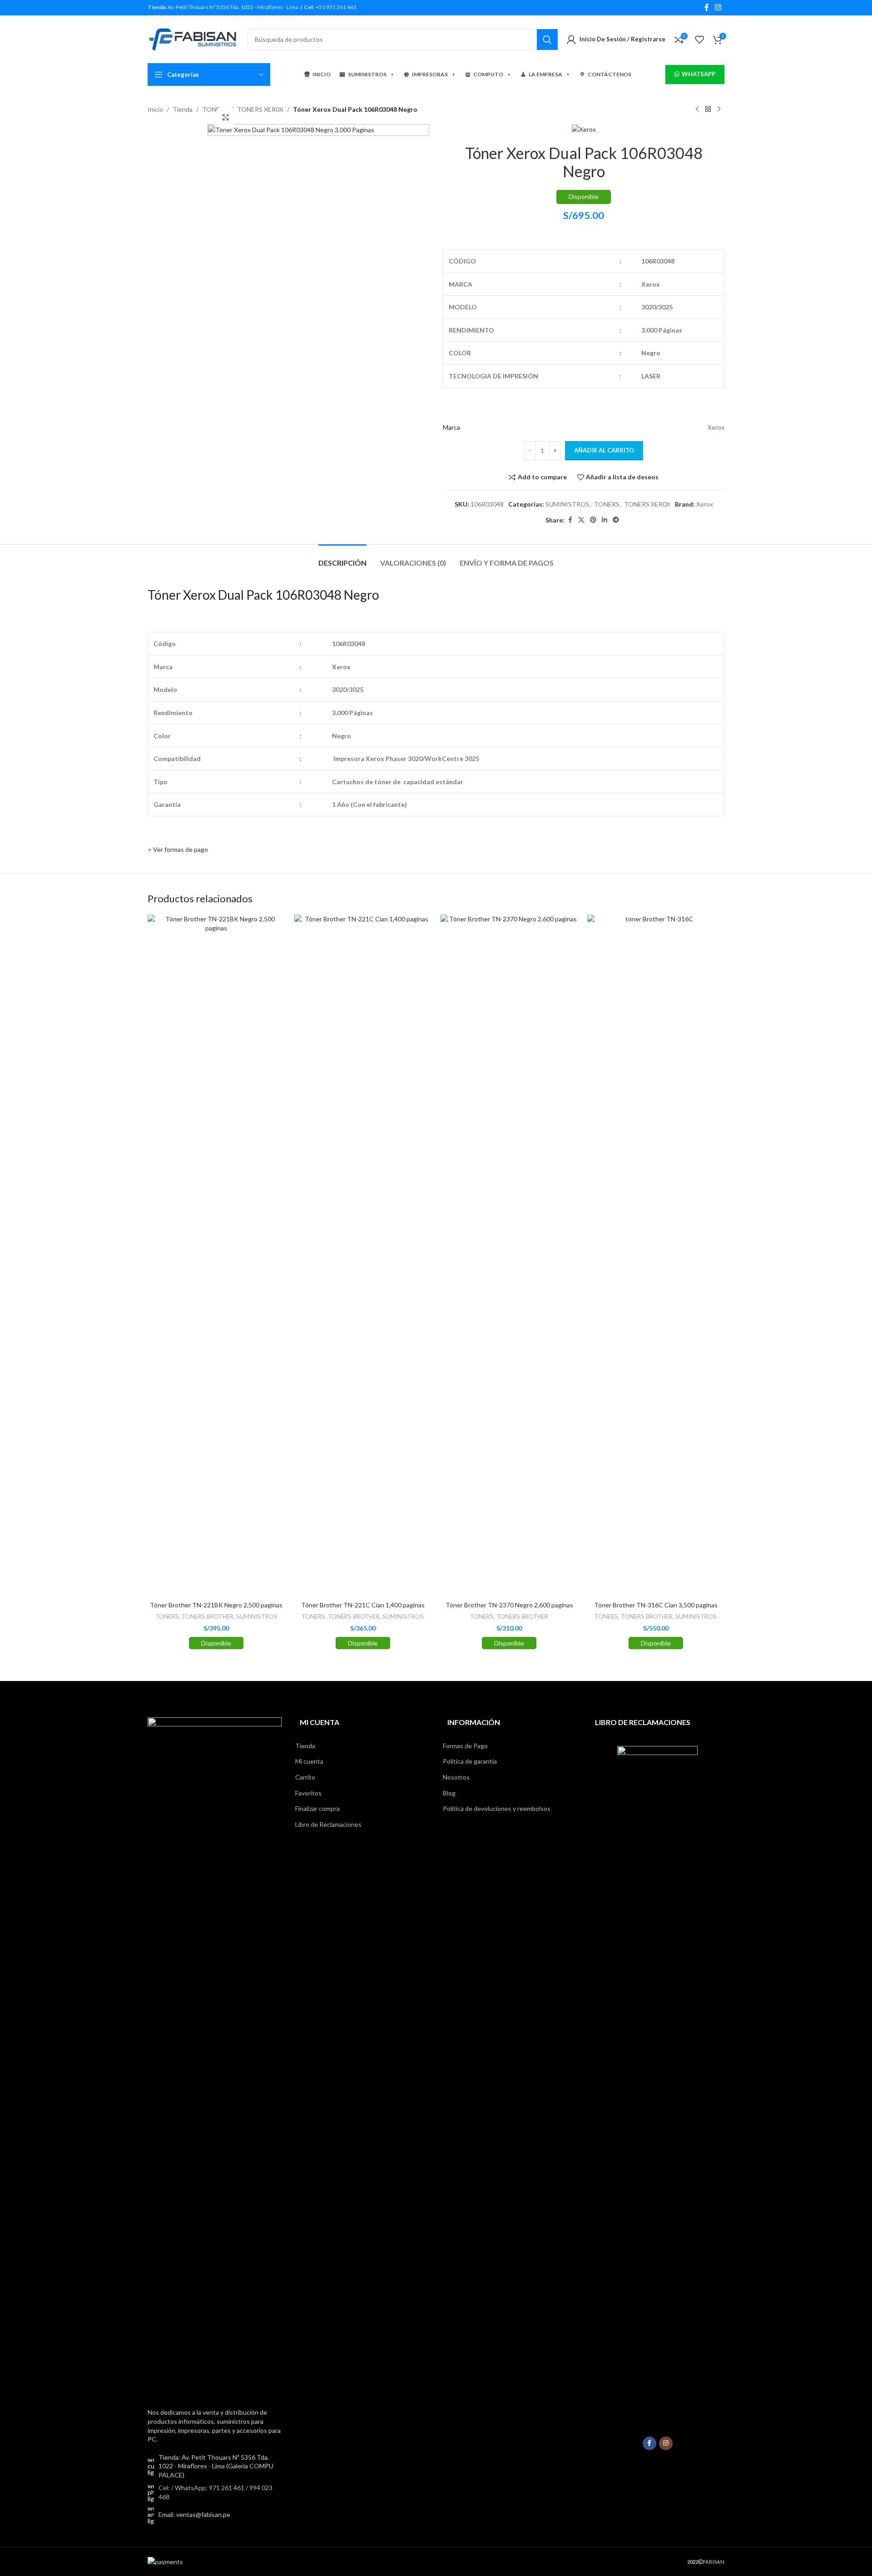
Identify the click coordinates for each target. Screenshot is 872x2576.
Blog (449, 1793)
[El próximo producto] (719, 109)
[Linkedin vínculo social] (604, 520)
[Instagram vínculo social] (718, 7)
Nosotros (456, 1777)
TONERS (607, 504)
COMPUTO (488, 74)
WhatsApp (699, 74)
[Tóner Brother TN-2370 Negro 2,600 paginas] (509, 1255)
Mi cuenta (309, 1761)
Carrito (305, 1777)
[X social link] (581, 520)
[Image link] (215, 2057)
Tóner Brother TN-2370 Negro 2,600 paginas (509, 1605)
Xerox (705, 504)
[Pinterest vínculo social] (593, 520)
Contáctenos (609, 74)
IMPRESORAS (430, 74)
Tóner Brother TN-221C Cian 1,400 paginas (363, 1605)
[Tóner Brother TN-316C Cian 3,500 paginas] (656, 1255)
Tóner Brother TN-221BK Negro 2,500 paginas (216, 1605)
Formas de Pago (465, 1746)
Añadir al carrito (604, 450)
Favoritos (308, 1793)
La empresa (545, 74)
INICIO (322, 74)
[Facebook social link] (707, 7)
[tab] (342, 558)
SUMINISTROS (367, 74)
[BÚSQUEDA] (547, 40)
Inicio (155, 109)
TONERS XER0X (260, 109)
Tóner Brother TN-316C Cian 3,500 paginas (656, 1605)
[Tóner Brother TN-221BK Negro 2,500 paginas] (216, 1255)
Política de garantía (470, 1761)
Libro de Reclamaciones (328, 1824)
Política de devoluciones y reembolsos (497, 1808)
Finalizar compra (317, 1808)
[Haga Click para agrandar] (226, 117)
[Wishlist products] (699, 40)
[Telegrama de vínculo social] (616, 520)
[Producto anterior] (697, 109)
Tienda (183, 109)
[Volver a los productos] (708, 109)
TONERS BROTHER (208, 1616)
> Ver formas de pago (178, 849)
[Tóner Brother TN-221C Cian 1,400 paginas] (363, 1255)
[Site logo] (193, 38)
